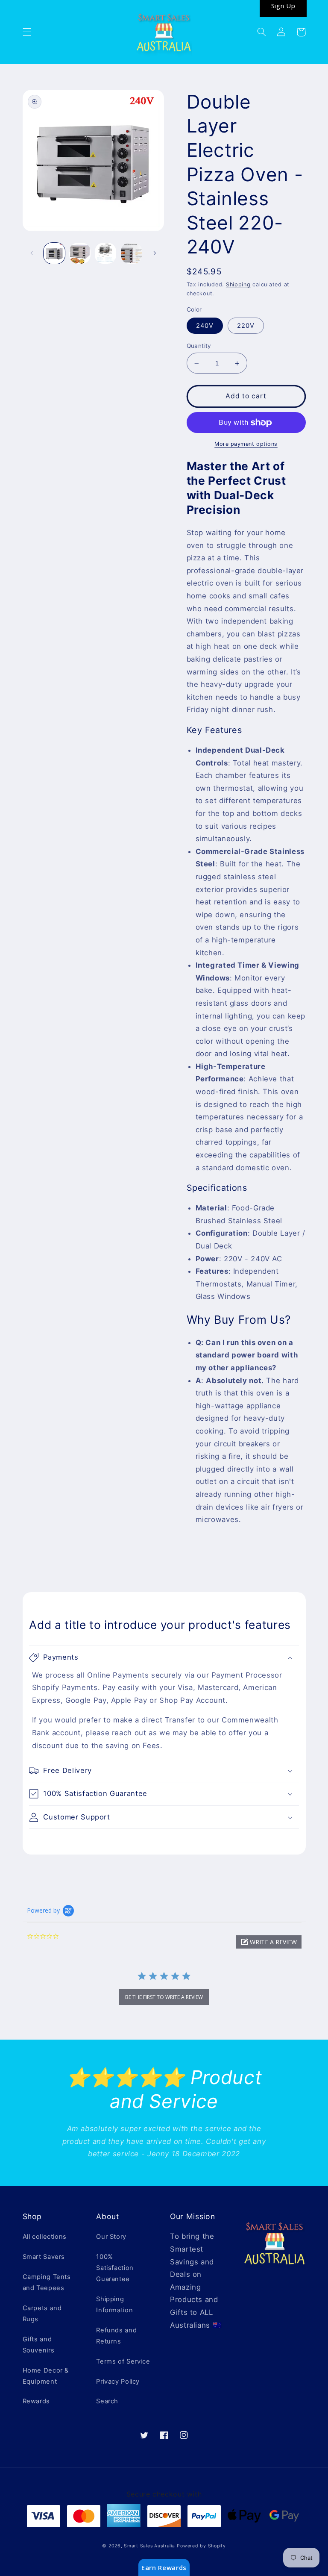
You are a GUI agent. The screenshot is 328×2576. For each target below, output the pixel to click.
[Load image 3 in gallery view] (105, 253)
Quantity (199, 346)
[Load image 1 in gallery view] (54, 253)
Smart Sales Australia (149, 2546)
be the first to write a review (164, 1997)
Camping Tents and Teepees (47, 2282)
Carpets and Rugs (42, 2314)
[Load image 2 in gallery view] (80, 253)
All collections (45, 2237)
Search (107, 2401)
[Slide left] (32, 253)
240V (205, 326)
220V (246, 326)
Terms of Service (123, 2361)
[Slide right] (155, 253)
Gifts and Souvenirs (39, 2345)
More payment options (246, 444)
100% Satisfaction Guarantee (115, 2268)
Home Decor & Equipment (46, 2376)
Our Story (111, 2237)
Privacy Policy (118, 2382)
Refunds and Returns (116, 2336)
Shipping (238, 284)
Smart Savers (44, 2257)
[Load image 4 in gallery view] (132, 253)
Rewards (36, 2401)
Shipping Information (114, 2305)
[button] (27, 32)
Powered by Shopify (201, 2546)
